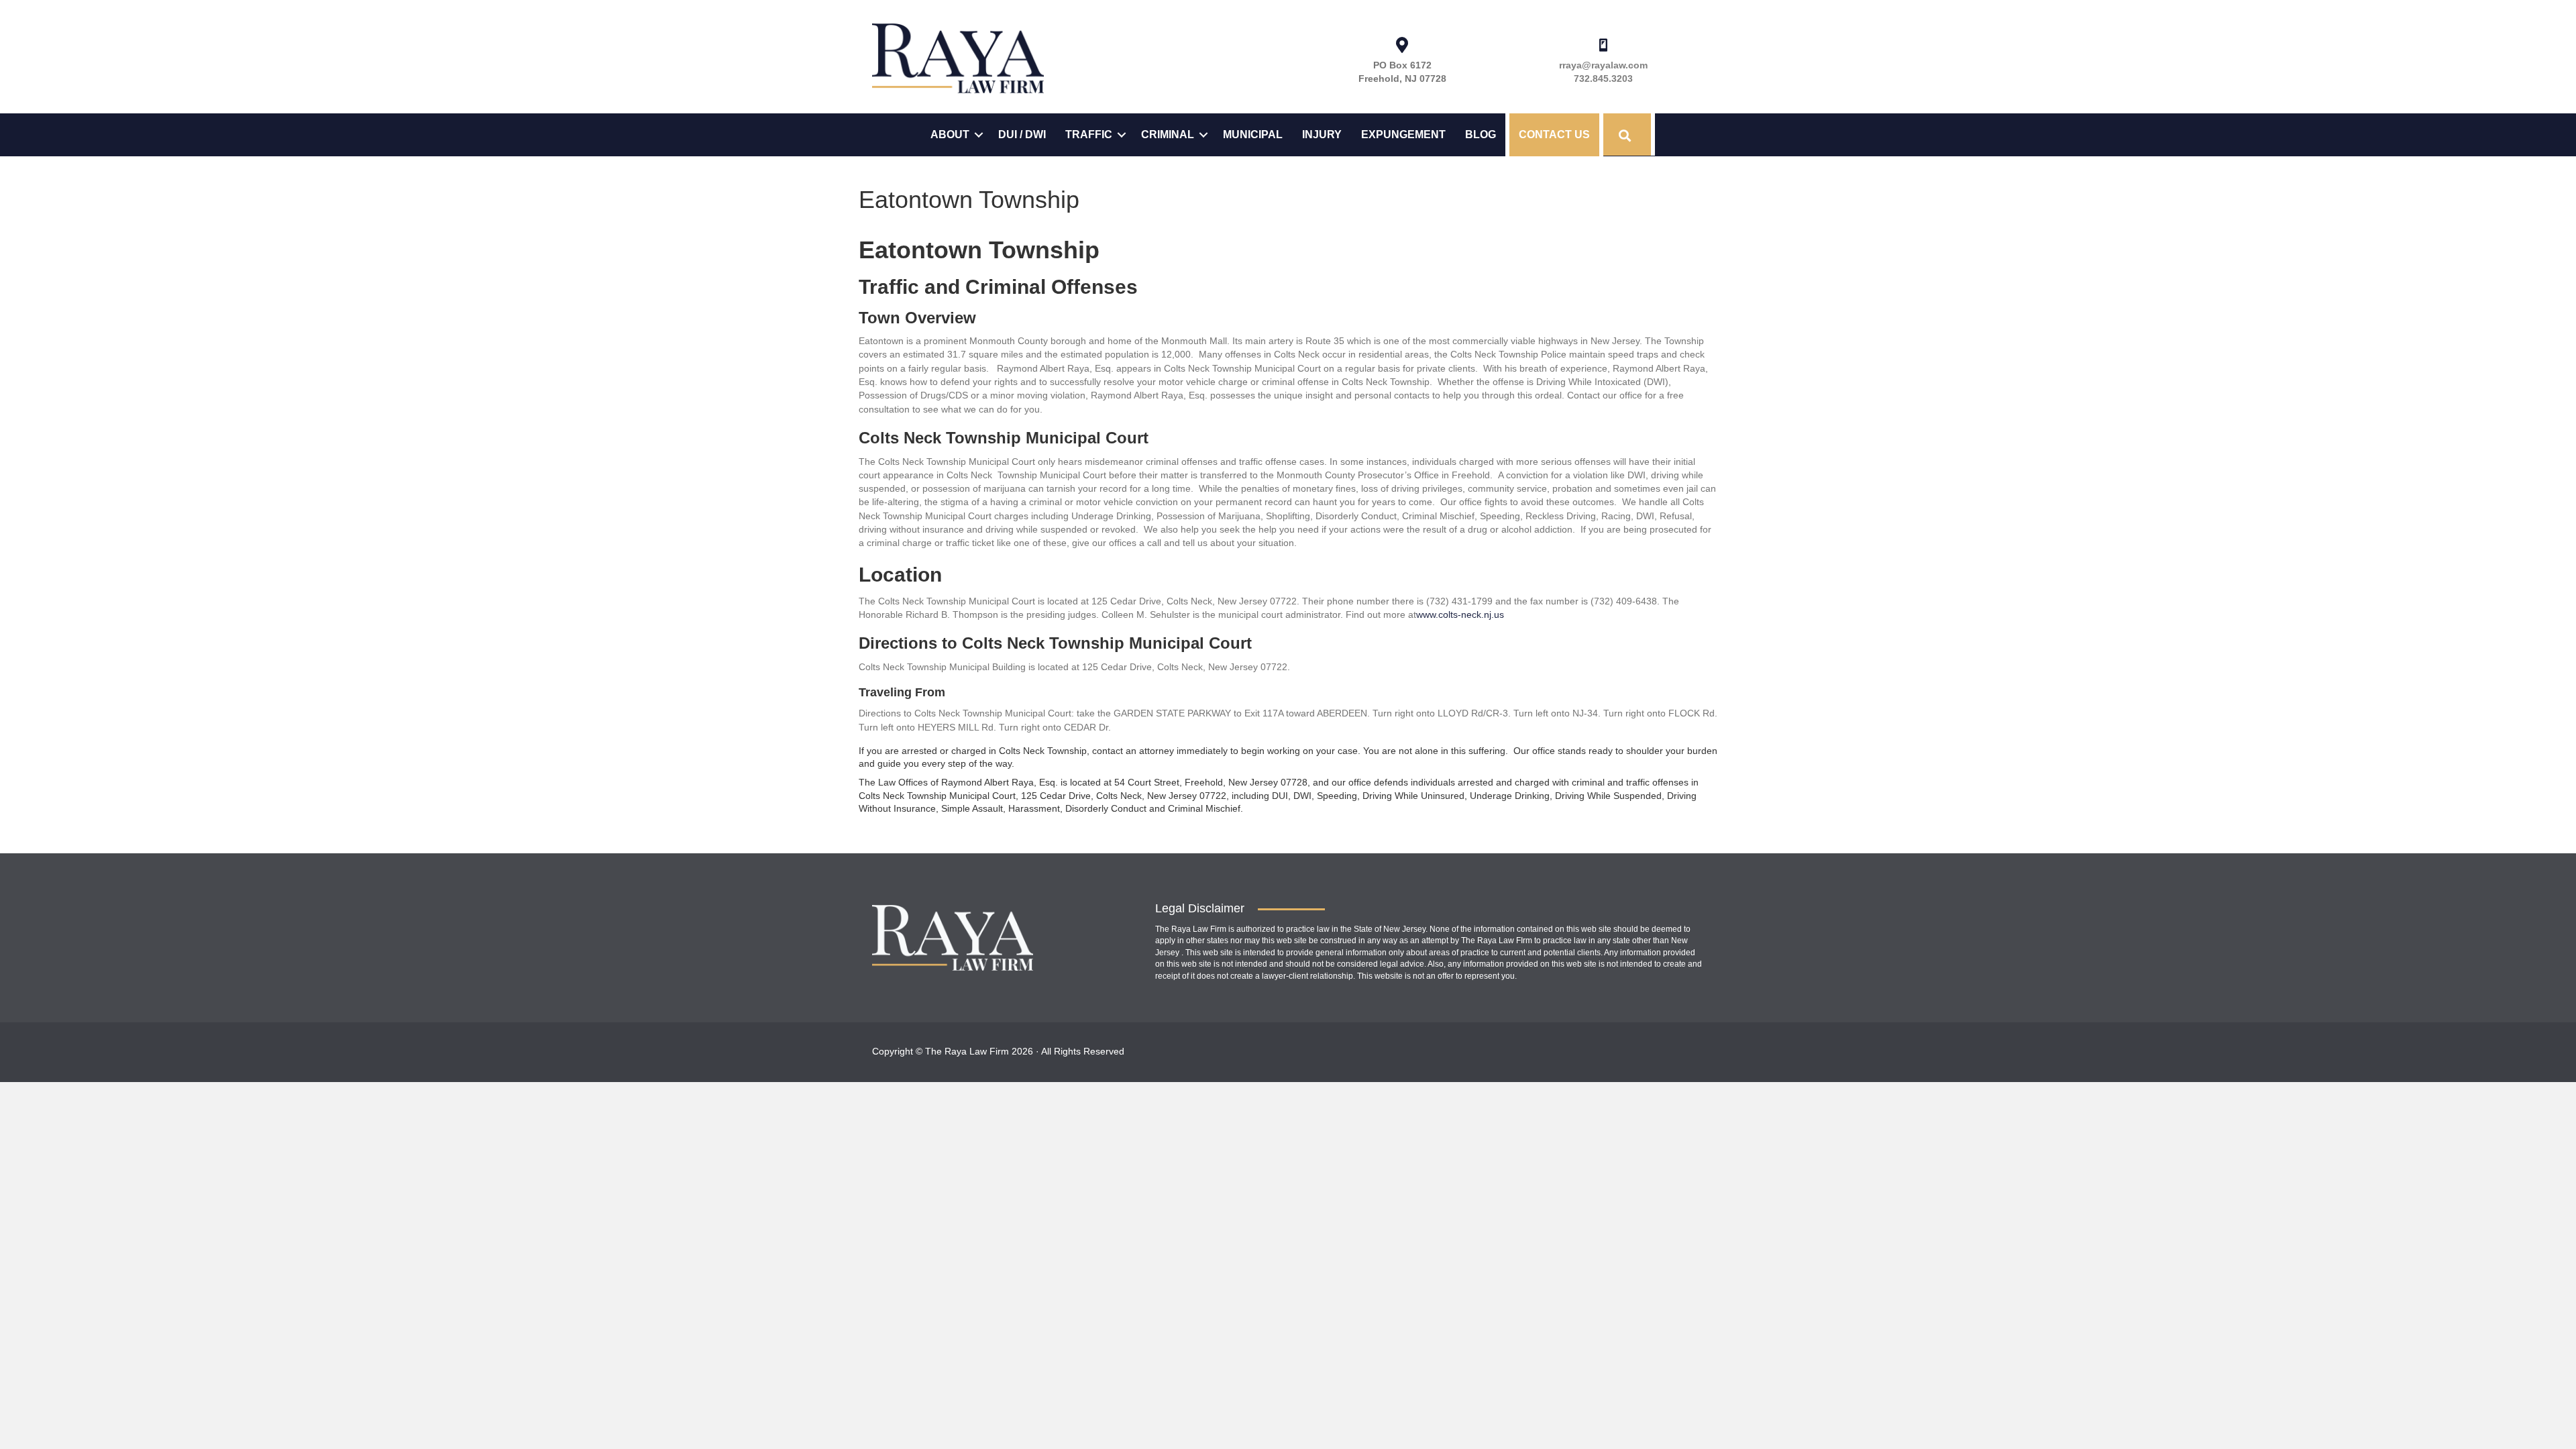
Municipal (1253, 135)
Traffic (1089, 135)
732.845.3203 (1603, 78)
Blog (1481, 135)
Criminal (1168, 135)
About (950, 135)
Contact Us (1554, 135)
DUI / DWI (1022, 135)
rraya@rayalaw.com (1603, 65)
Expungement (1403, 135)
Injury (1322, 135)
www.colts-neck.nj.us (1460, 614)
